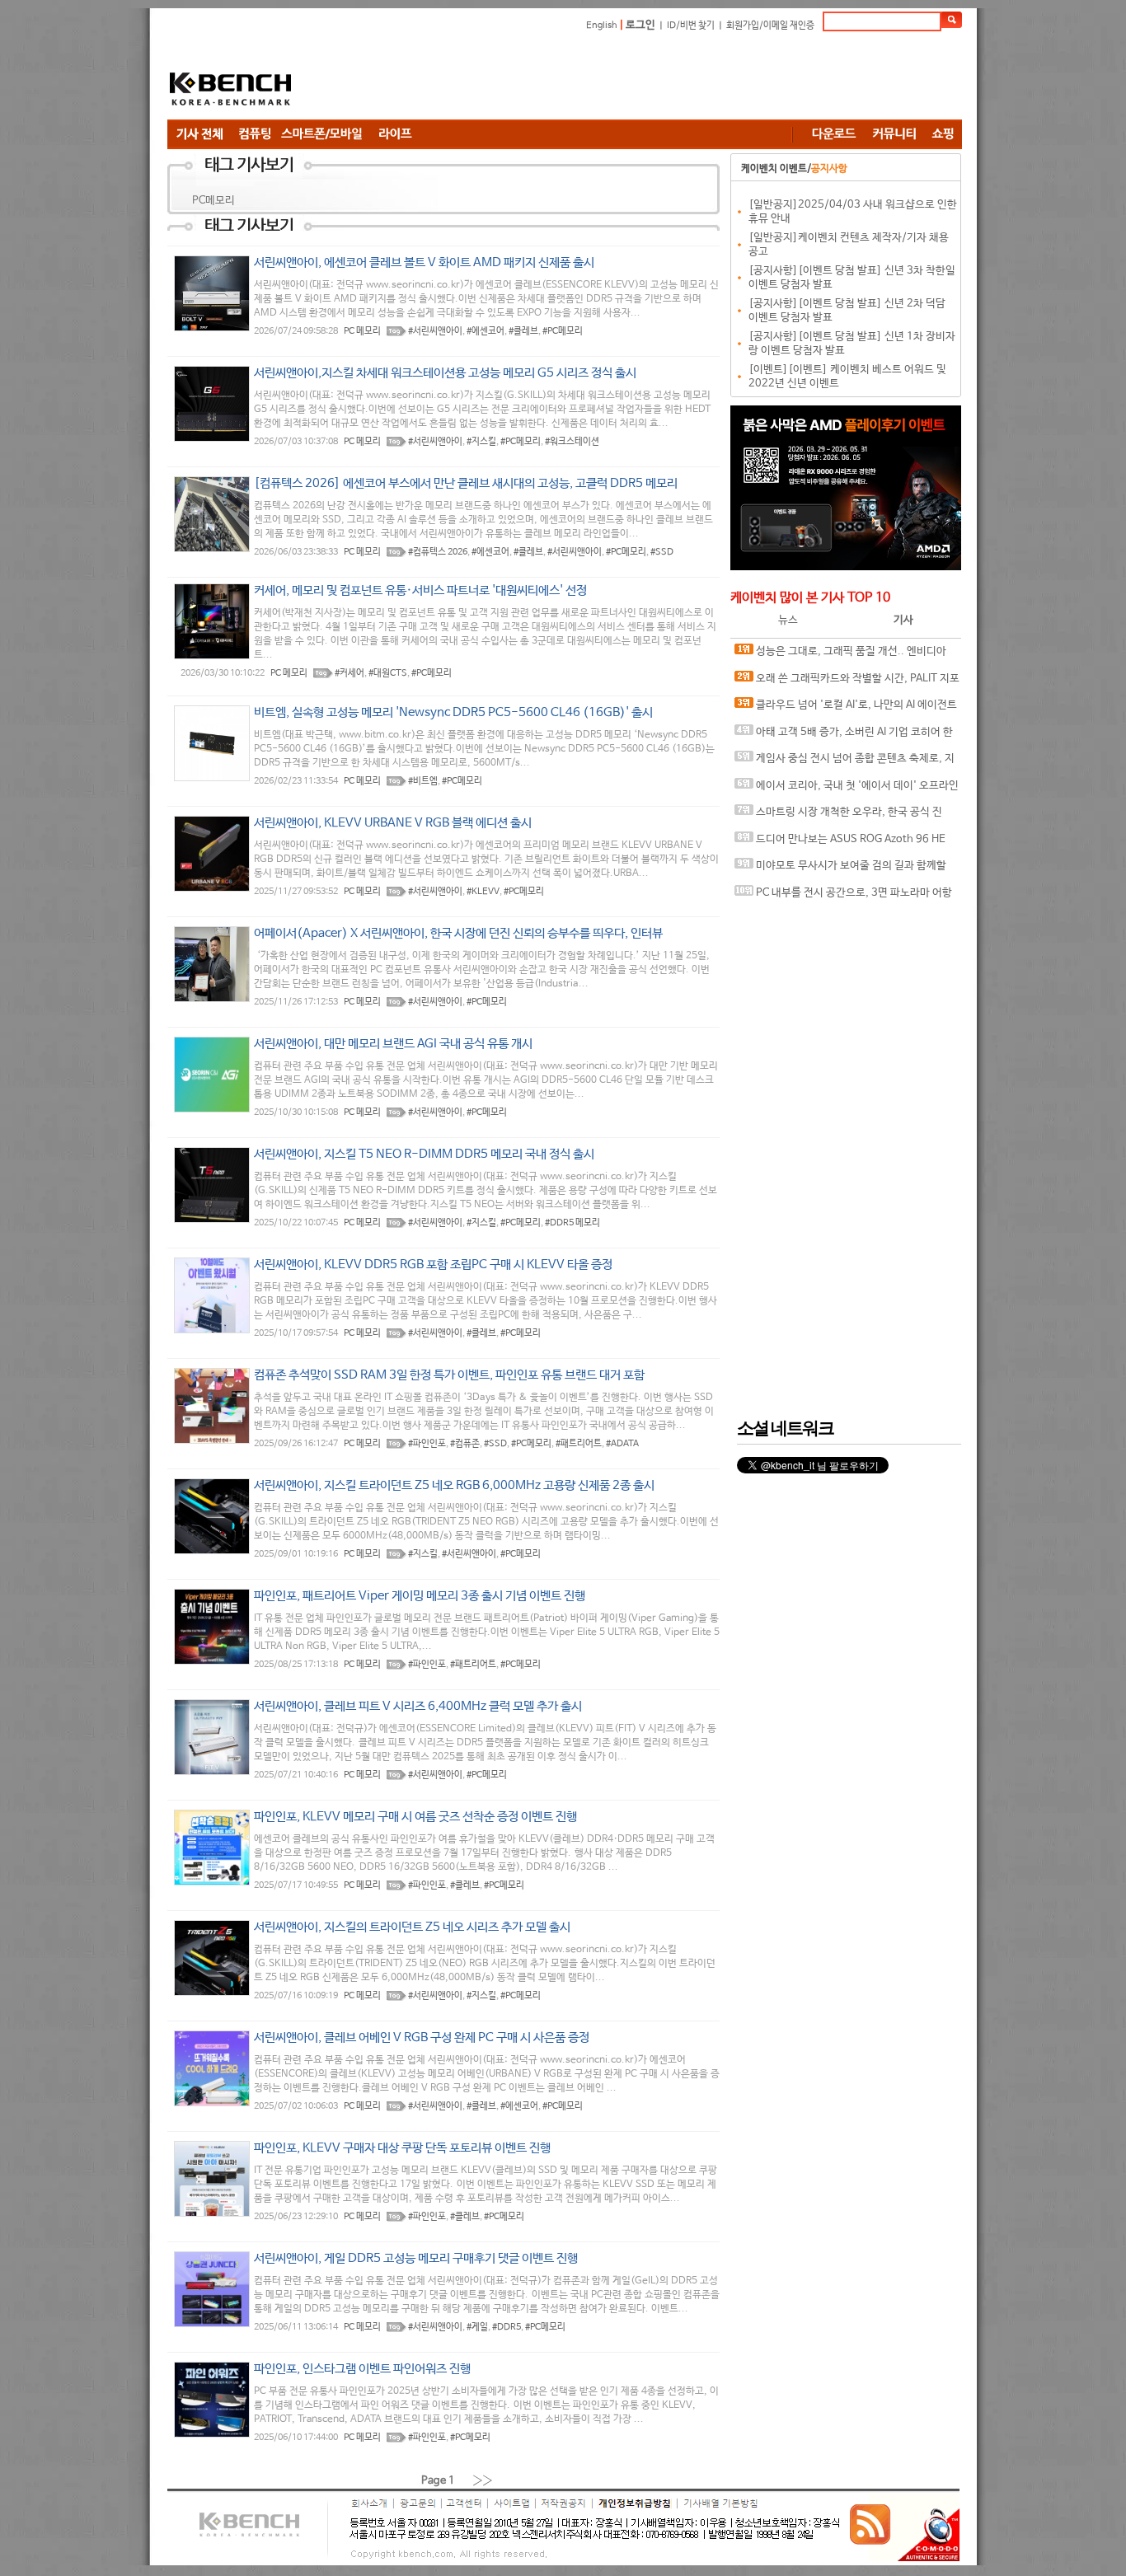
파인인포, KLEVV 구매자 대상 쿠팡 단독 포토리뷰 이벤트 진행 (402, 2148)
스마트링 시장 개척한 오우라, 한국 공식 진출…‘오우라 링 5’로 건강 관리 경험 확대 (838, 816)
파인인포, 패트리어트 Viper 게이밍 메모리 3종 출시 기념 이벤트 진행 (420, 1596)
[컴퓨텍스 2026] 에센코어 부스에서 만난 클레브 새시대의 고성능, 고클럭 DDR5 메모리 (466, 483)
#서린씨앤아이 (435, 331)
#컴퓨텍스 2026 (438, 552)
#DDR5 (507, 2327)
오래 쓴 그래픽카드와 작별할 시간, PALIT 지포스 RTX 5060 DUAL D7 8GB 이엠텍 (847, 683)
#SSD (662, 552)
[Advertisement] (662, 78)
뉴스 (788, 620)
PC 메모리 (362, 331)
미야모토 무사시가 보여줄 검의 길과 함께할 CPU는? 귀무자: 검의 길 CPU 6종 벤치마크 (840, 870)
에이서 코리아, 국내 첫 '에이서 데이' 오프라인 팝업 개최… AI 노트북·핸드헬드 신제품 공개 (847, 790)
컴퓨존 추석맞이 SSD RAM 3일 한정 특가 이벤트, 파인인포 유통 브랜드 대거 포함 (449, 1375)
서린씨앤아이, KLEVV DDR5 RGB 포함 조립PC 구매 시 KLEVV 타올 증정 (433, 1265)
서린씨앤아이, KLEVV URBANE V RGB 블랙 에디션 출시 (393, 823)
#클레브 (523, 331)
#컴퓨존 (465, 1444)
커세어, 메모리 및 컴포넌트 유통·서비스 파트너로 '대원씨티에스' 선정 (420, 590)
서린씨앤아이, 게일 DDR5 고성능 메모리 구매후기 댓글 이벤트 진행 (416, 2258)
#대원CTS (388, 673)
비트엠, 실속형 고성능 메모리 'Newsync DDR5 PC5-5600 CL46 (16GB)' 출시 (453, 712)
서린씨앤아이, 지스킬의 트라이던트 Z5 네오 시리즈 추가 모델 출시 (412, 1927)
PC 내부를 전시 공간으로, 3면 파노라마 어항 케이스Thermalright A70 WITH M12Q (843, 897)
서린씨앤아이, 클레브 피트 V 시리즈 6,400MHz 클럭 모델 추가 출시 (418, 1706)
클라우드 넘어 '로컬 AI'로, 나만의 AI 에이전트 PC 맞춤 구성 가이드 (846, 709)
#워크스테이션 (572, 442)
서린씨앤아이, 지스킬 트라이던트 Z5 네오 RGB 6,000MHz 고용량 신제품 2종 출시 (454, 1485)
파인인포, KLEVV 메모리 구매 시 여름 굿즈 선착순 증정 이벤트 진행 (415, 1817)
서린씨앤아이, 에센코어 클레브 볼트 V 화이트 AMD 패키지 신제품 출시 (424, 262)
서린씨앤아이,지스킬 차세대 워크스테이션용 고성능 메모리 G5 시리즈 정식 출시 (445, 373)
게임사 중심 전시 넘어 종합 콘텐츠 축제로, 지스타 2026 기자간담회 (844, 763)
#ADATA (622, 1444)
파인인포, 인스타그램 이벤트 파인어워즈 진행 (362, 2369)
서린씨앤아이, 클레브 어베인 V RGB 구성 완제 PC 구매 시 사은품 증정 (422, 2037)
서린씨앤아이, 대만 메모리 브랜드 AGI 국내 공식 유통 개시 (393, 1044)
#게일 (477, 2327)
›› (483, 2480)
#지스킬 (481, 442)
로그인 (640, 25)
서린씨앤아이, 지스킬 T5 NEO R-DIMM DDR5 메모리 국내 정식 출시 (424, 1154)
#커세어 (350, 673)
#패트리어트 (579, 1444)
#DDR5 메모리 (572, 1223)
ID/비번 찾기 (691, 26)
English (602, 26)
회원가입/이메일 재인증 (770, 26)
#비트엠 (423, 781)
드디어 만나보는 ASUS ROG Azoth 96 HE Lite (840, 843)
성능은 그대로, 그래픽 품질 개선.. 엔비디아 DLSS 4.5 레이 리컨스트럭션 (840, 656)
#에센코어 (486, 331)
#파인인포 (427, 1444)
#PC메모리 (563, 331)
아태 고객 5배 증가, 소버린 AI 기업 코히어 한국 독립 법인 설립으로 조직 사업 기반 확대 (844, 736)
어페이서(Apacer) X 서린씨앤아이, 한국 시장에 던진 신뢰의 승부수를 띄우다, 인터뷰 (458, 933)
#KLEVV (483, 892)
